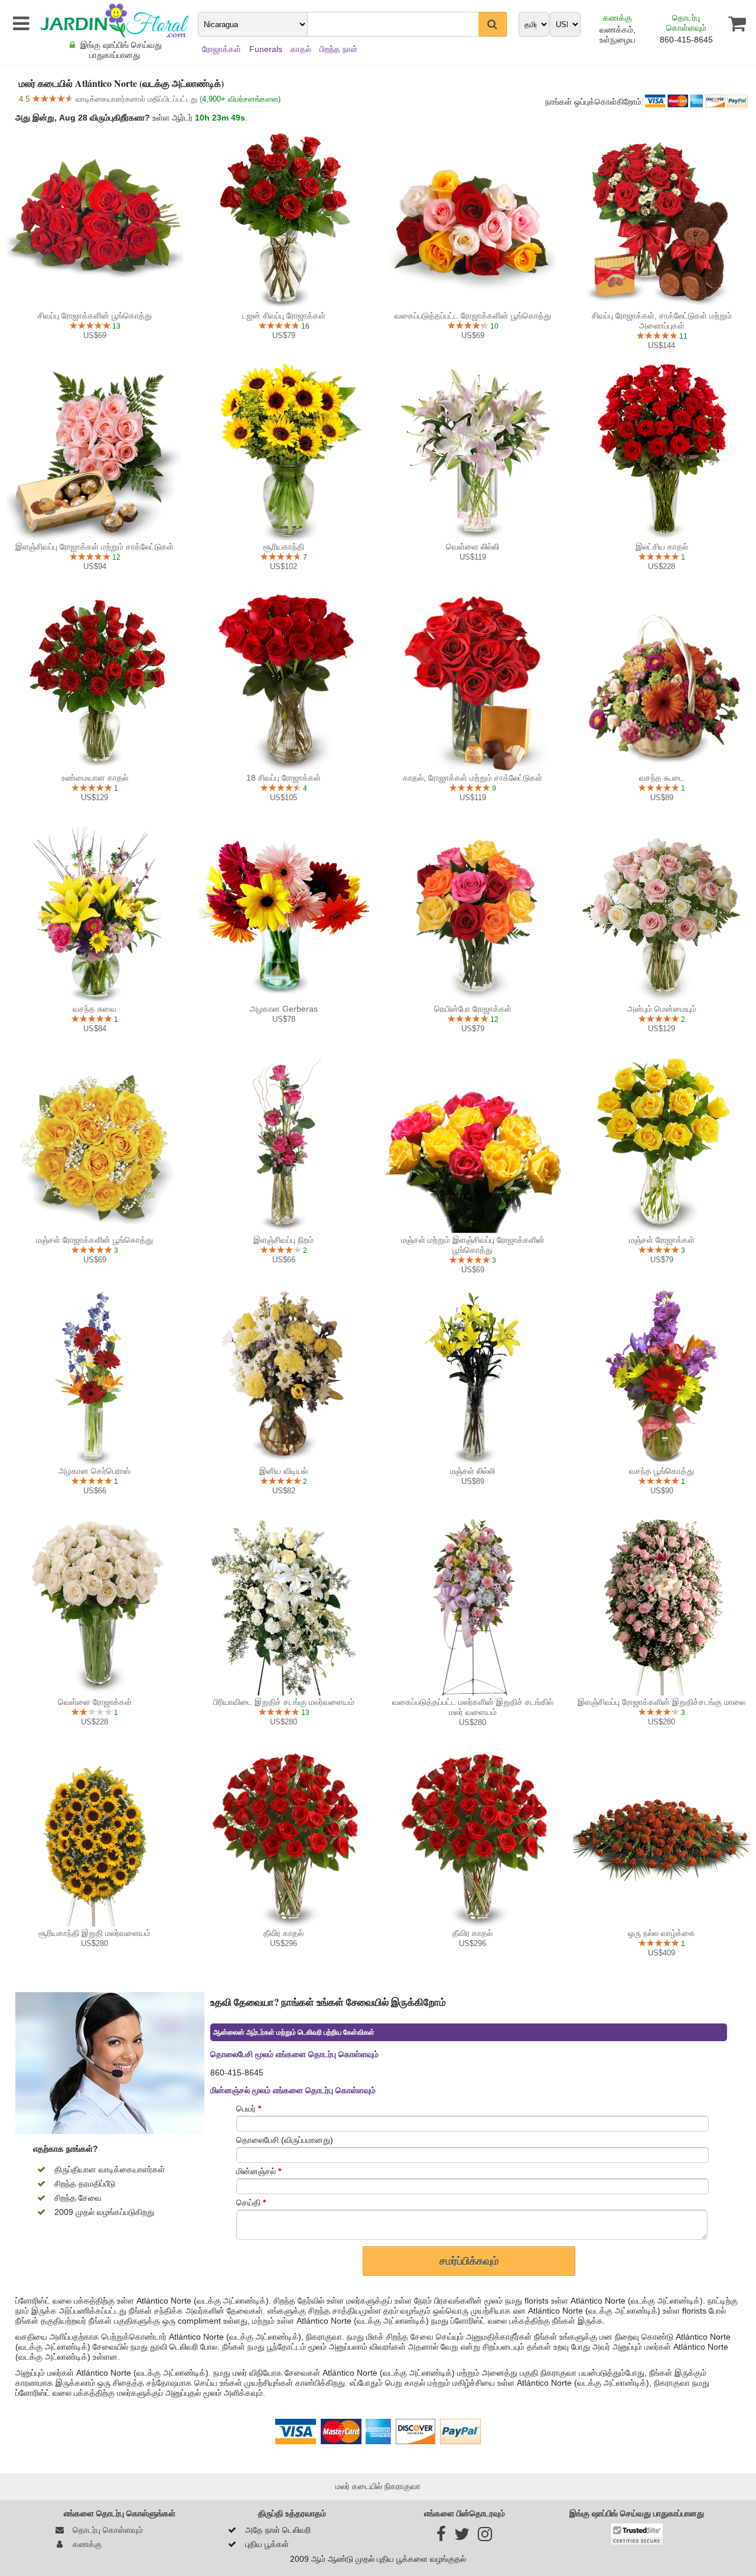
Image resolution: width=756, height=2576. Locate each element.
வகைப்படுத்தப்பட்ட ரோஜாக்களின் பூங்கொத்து (473, 316)
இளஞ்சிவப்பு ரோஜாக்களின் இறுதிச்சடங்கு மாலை (661, 1702)
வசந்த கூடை (661, 778)
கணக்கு (617, 18)
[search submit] (493, 24)
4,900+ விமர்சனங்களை (240, 99)
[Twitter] (462, 2537)
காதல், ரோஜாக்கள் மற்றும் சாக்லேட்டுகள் (472, 778)
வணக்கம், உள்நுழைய (617, 35)
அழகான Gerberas (284, 1009)
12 (115, 557)
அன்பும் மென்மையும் (662, 1009)
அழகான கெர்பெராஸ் (94, 1471)
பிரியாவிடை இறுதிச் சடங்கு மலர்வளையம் (284, 1702)
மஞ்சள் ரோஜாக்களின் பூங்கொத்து (94, 1240)
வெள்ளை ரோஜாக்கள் (95, 1702)
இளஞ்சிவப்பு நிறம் (283, 1240)
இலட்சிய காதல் (662, 547)
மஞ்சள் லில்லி (472, 1471)
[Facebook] (441, 2537)
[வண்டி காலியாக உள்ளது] (730, 24)
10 (493, 326)
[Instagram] (485, 2537)
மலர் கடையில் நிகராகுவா (378, 2486)
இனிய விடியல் (283, 1471)
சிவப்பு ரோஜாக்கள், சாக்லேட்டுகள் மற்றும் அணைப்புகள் (662, 321)
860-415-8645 (686, 40)
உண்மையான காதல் (95, 778)
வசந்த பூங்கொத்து (661, 1471)
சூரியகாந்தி (284, 547)
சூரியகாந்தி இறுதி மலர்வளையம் (94, 1933)
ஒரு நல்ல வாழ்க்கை (661, 1933)
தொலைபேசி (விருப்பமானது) (285, 2140)
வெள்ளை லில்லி (472, 547)
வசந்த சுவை (94, 1009)
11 (682, 336)
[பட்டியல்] (19, 24)
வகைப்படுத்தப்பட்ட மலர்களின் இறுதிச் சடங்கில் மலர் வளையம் (473, 1707)
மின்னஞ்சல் (259, 2171)
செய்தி (251, 2203)
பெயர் (249, 2109)
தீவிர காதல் (283, 1933)
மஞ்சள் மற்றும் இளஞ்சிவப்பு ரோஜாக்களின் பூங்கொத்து (473, 1245)
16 (304, 326)
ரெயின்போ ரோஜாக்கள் (473, 1009)
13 (115, 326)
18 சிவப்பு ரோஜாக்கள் (283, 778)
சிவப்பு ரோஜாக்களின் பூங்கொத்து (95, 316)
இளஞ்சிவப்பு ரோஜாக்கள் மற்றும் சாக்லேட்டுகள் (94, 547)
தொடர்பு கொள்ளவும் (686, 23)
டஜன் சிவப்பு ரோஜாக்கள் (284, 316)
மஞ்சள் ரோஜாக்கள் (662, 1240)
